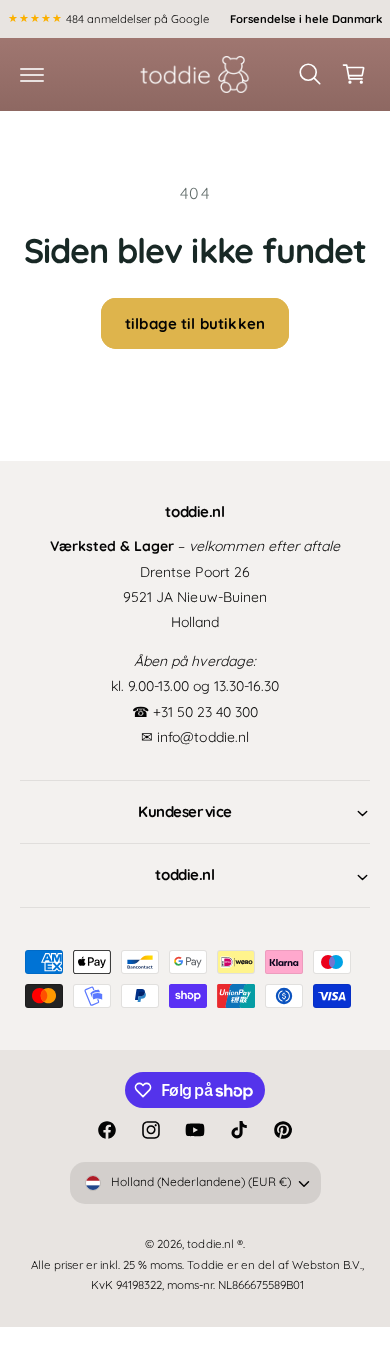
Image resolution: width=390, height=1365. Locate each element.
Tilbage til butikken (195, 323)
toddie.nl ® (214, 1243)
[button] (32, 74)
